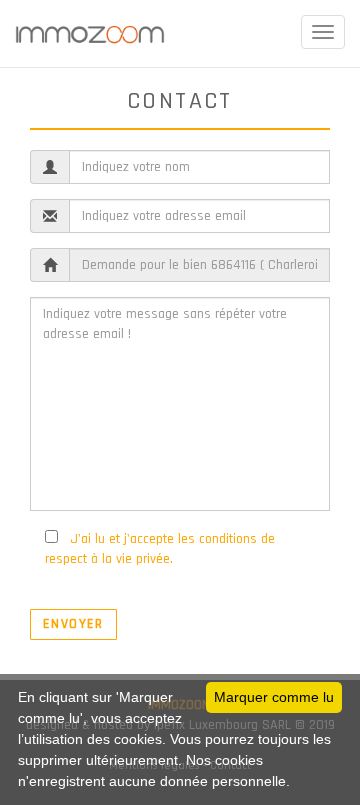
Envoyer (73, 624)
